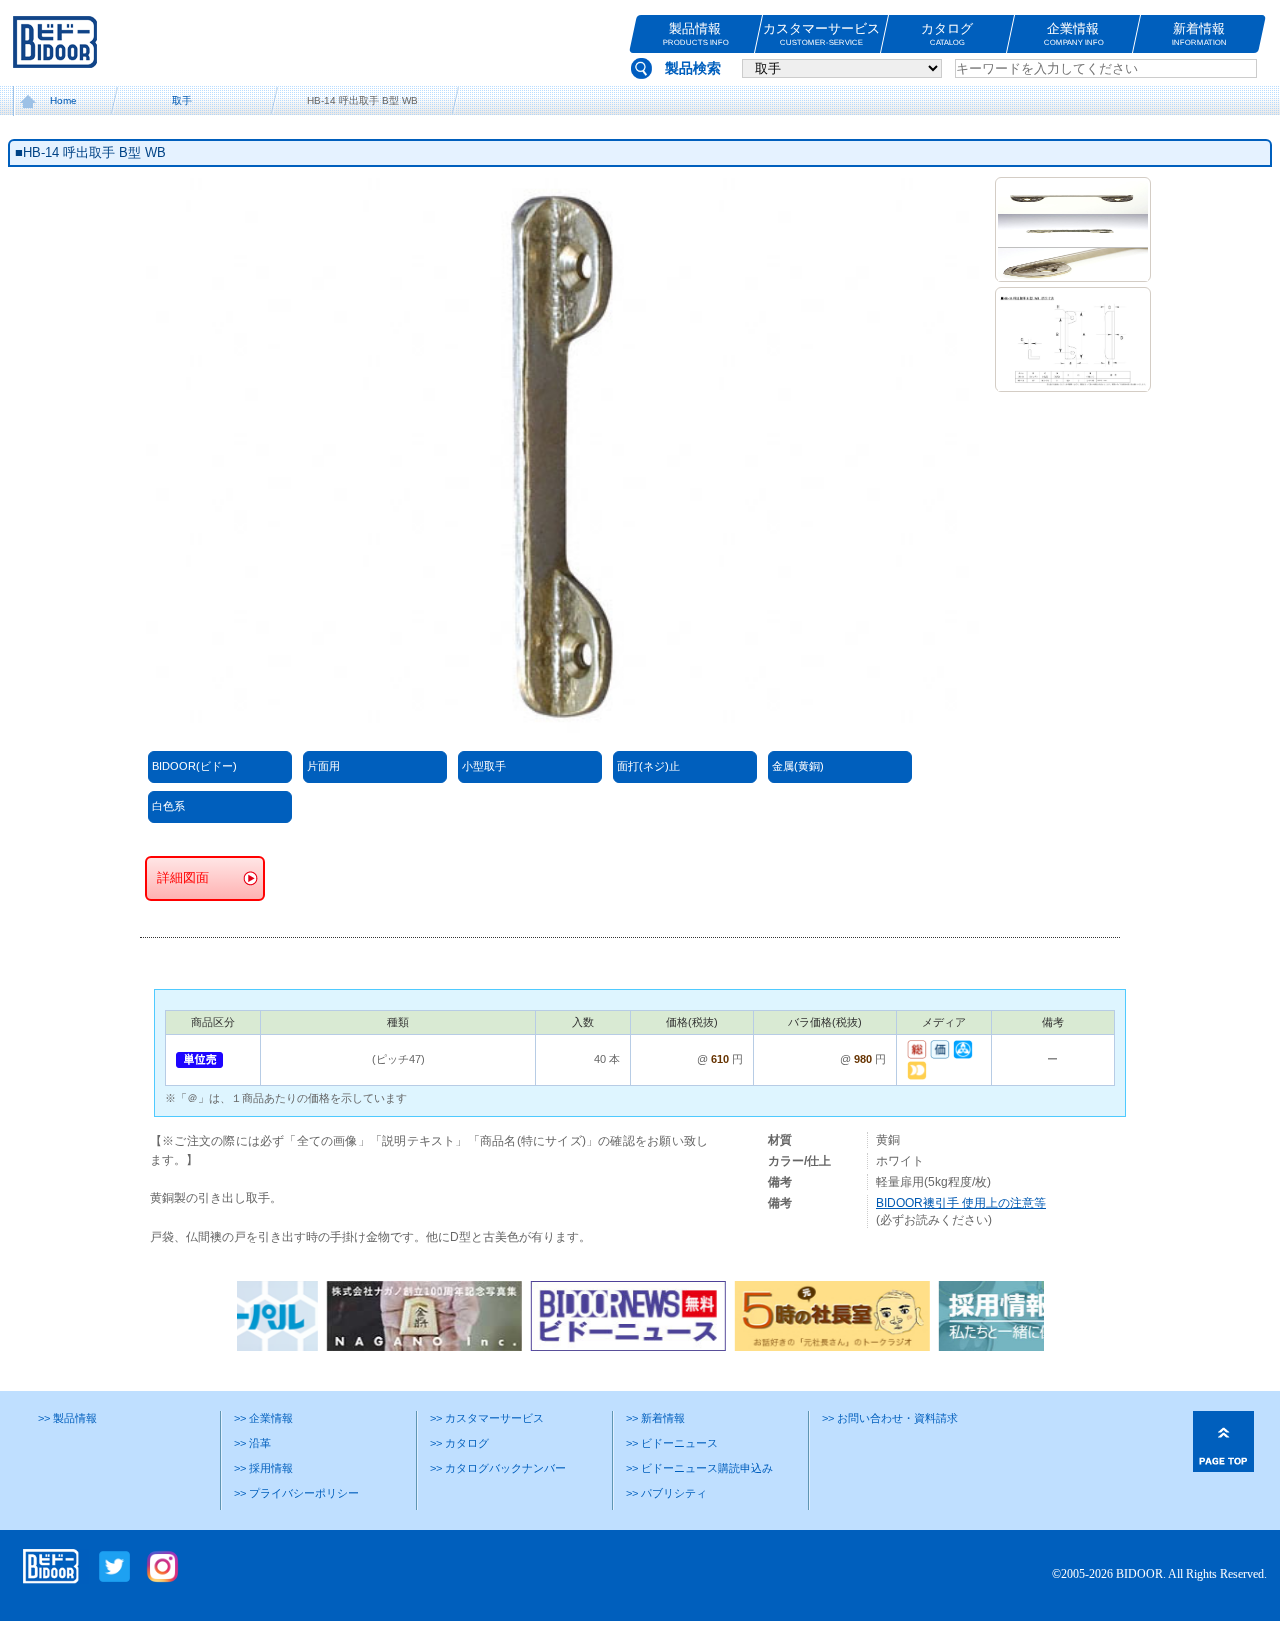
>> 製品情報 (67, 1418)
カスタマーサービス (821, 34)
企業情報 (1073, 34)
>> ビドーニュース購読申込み (699, 1468)
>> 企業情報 (263, 1418)
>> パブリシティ (666, 1493)
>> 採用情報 (263, 1468)
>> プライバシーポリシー (296, 1493)
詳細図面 (183, 878)
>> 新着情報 (655, 1418)
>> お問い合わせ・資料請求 (890, 1418)
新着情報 (1199, 34)
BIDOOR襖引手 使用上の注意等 (961, 1203)
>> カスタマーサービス (487, 1418)
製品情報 (695, 34)
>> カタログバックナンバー (498, 1468)
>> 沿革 (252, 1443)
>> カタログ (459, 1443)
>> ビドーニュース (672, 1443)
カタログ (948, 34)
